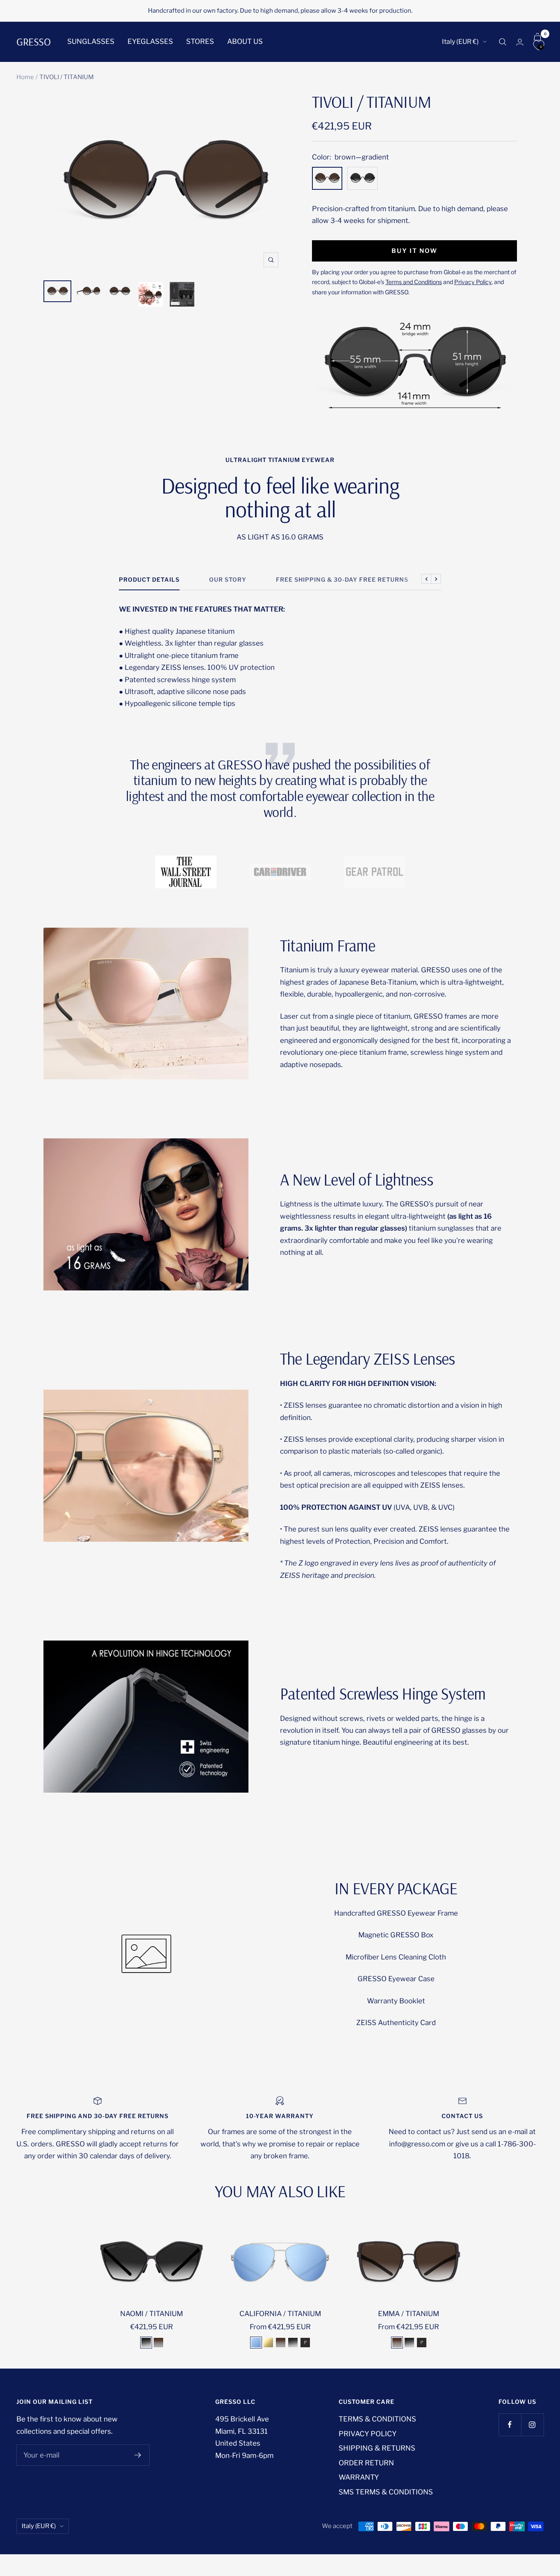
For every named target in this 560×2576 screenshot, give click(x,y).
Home (25, 77)
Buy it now (414, 251)
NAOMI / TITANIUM (151, 2314)
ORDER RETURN (366, 2463)
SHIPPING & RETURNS (377, 2448)
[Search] (503, 42)
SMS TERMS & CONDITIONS (386, 2492)
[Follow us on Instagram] (532, 2425)
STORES (200, 41)
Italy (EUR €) (460, 42)
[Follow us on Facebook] (510, 2425)
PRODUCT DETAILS (149, 579)
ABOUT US (245, 41)
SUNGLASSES (91, 41)
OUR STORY (228, 579)
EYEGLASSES (150, 41)
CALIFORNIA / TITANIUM (280, 2314)
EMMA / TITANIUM (409, 2314)
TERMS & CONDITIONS (377, 2419)
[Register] (138, 2455)
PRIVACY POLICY (368, 2434)
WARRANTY (359, 2477)
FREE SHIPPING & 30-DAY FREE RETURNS (342, 579)
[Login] (520, 42)
